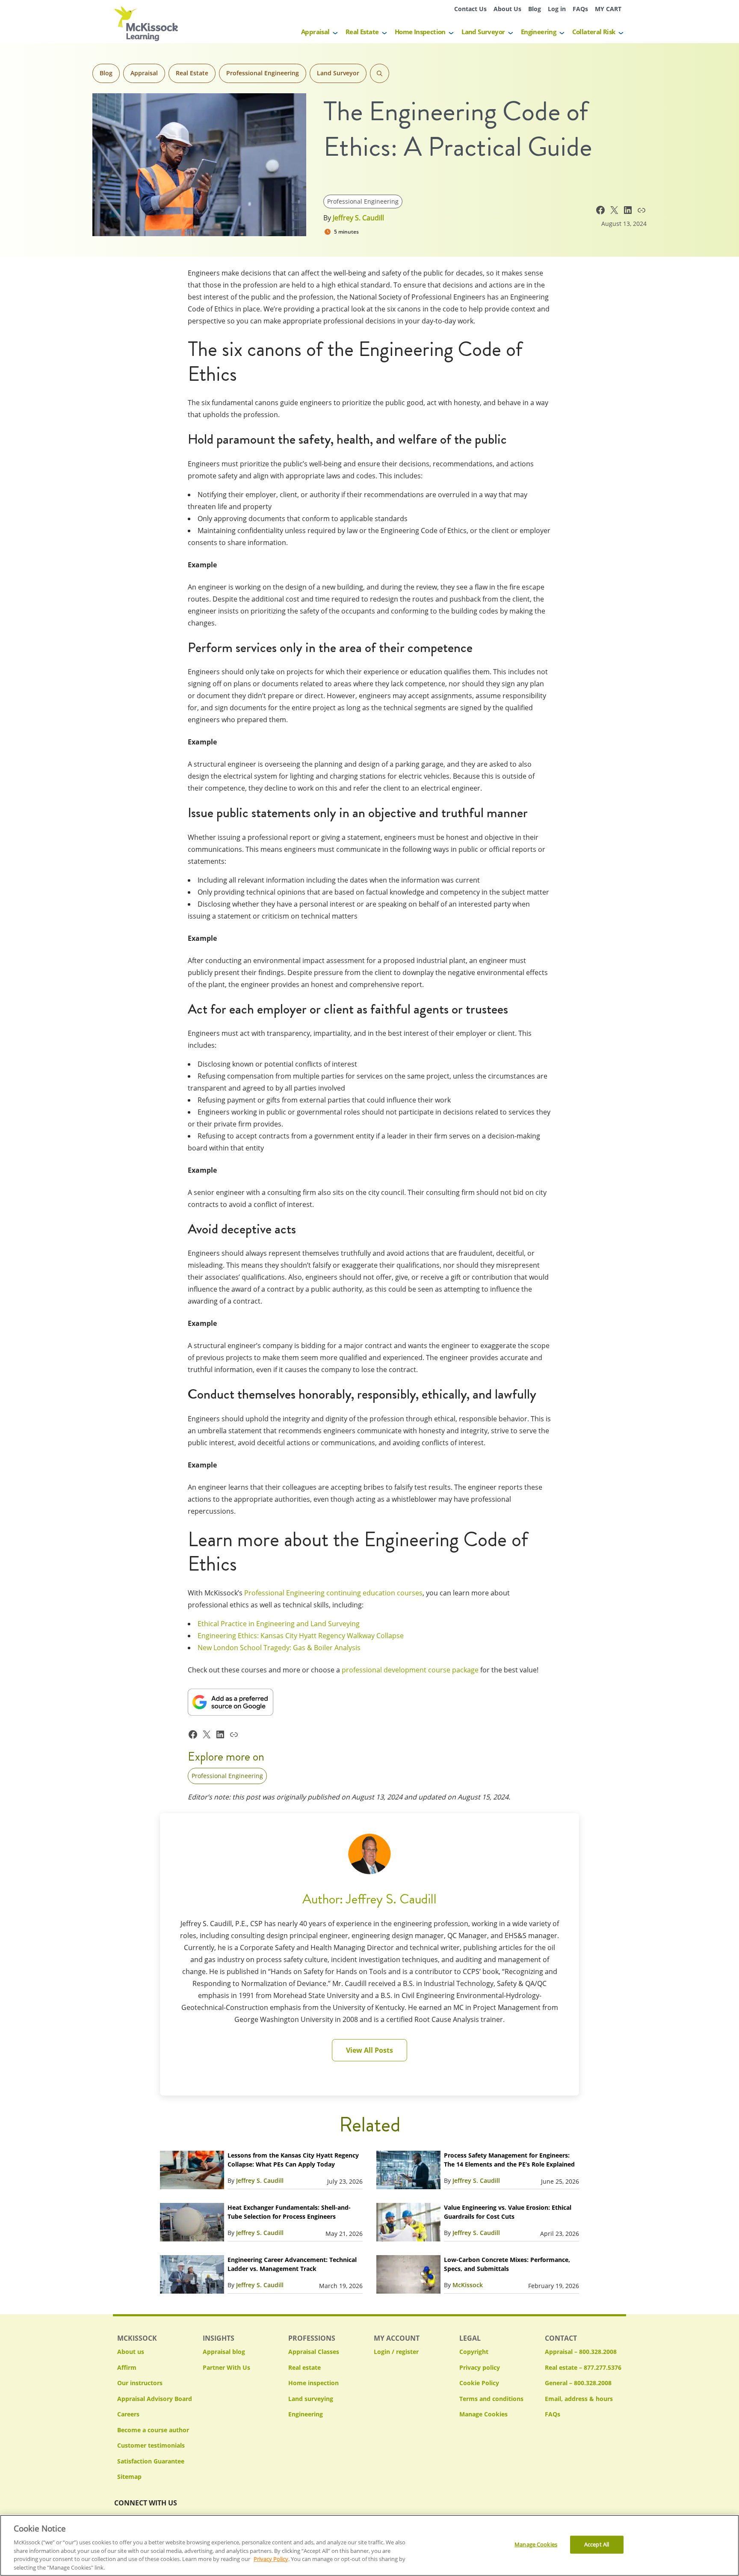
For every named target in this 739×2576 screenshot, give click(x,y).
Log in (557, 9)
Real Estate (362, 32)
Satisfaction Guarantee (151, 2461)
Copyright (474, 2352)
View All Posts (369, 2050)
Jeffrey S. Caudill (358, 218)
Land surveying (311, 2399)
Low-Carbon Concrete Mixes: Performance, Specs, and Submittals (507, 2264)
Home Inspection (420, 32)
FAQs (580, 9)
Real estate (304, 2367)
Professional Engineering (263, 73)
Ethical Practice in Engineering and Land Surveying (279, 1624)
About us (131, 2352)
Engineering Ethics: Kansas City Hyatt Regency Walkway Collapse (301, 1636)
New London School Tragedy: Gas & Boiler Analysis (279, 1648)
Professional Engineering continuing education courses (333, 1593)
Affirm (127, 2367)
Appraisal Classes (314, 2352)
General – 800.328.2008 (578, 2383)
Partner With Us (226, 2367)
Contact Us (470, 9)
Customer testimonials (151, 2445)
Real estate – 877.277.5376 (583, 2367)
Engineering (538, 32)
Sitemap (129, 2477)
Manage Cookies (483, 2414)
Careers (128, 2414)
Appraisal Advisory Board (155, 2399)
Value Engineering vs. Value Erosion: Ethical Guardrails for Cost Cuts (508, 2212)
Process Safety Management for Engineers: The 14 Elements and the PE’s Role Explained (509, 2160)
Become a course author (153, 2430)
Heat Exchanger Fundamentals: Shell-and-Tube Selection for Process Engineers (289, 2212)
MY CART (608, 9)
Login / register (396, 2352)
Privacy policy (480, 2367)
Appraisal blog (224, 2352)
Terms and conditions (491, 2399)
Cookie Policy (479, 2383)
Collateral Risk (594, 32)
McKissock (468, 2285)
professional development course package (410, 1670)
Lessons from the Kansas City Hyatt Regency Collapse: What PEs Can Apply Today (293, 2160)
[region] (369, 2545)
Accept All (597, 2544)
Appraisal (315, 32)
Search (380, 73)
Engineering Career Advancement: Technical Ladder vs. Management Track (292, 2264)
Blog (535, 9)
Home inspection (313, 2383)
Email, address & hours (579, 2399)
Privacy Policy (271, 2559)
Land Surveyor (483, 32)
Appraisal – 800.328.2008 (581, 2352)
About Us (507, 9)
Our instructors (140, 2383)
